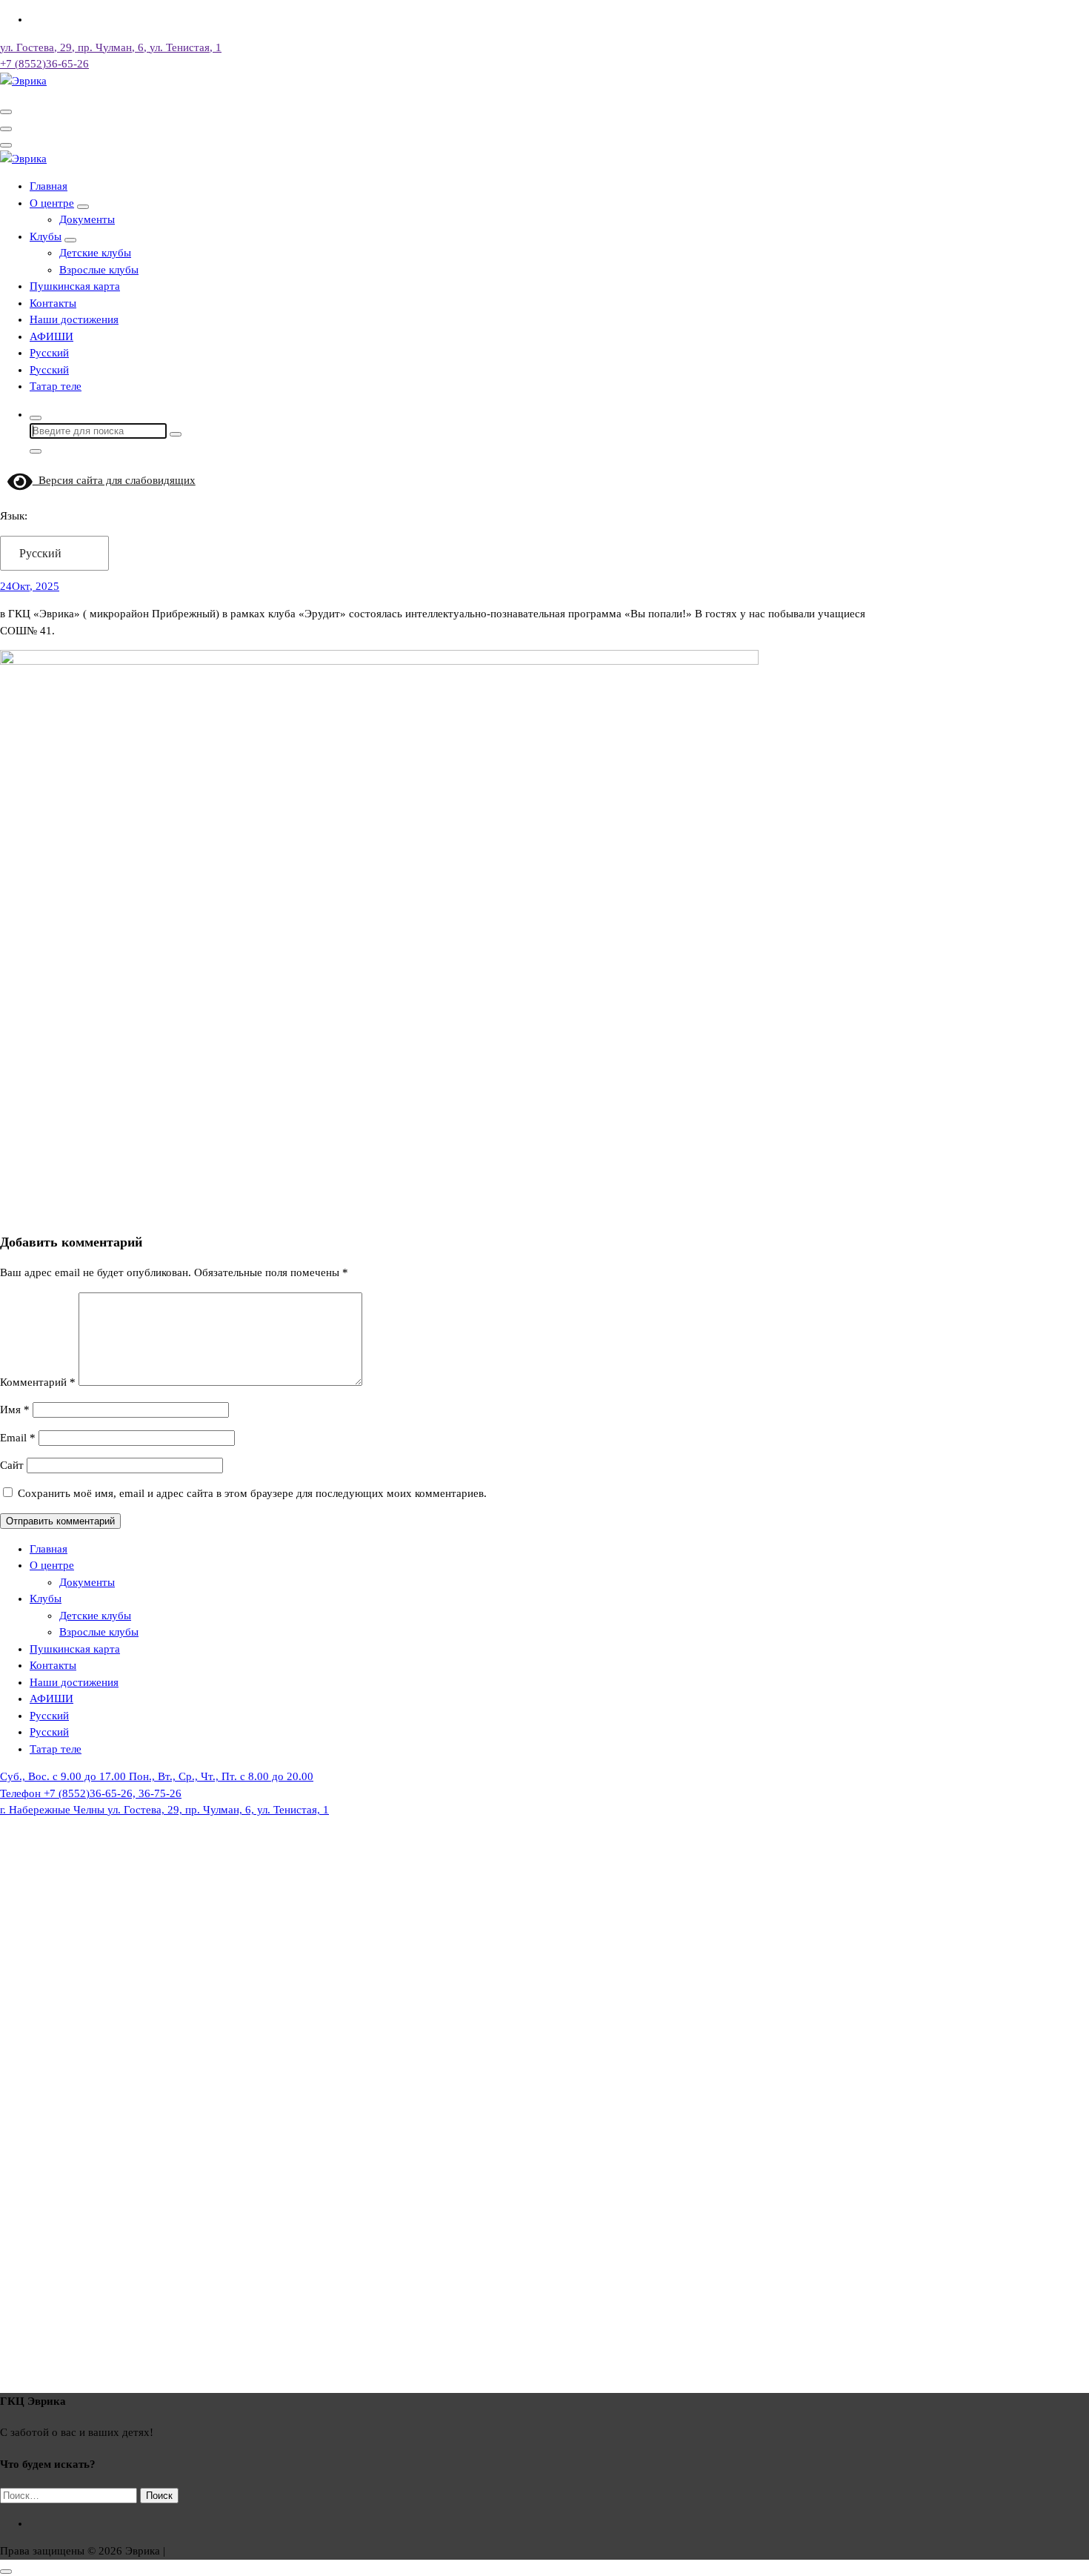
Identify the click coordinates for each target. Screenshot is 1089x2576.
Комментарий (38, 1382)
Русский (40, 553)
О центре (52, 203)
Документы (87, 219)
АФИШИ (51, 336)
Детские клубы (95, 253)
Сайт (12, 1465)
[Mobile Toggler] (83, 207)
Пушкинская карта (75, 286)
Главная (49, 186)
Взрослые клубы (99, 270)
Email (18, 1438)
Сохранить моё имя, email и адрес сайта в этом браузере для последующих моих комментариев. (252, 1493)
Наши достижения (74, 319)
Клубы (46, 236)
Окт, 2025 (30, 586)
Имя (15, 1410)
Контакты (53, 303)
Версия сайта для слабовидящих (114, 480)
